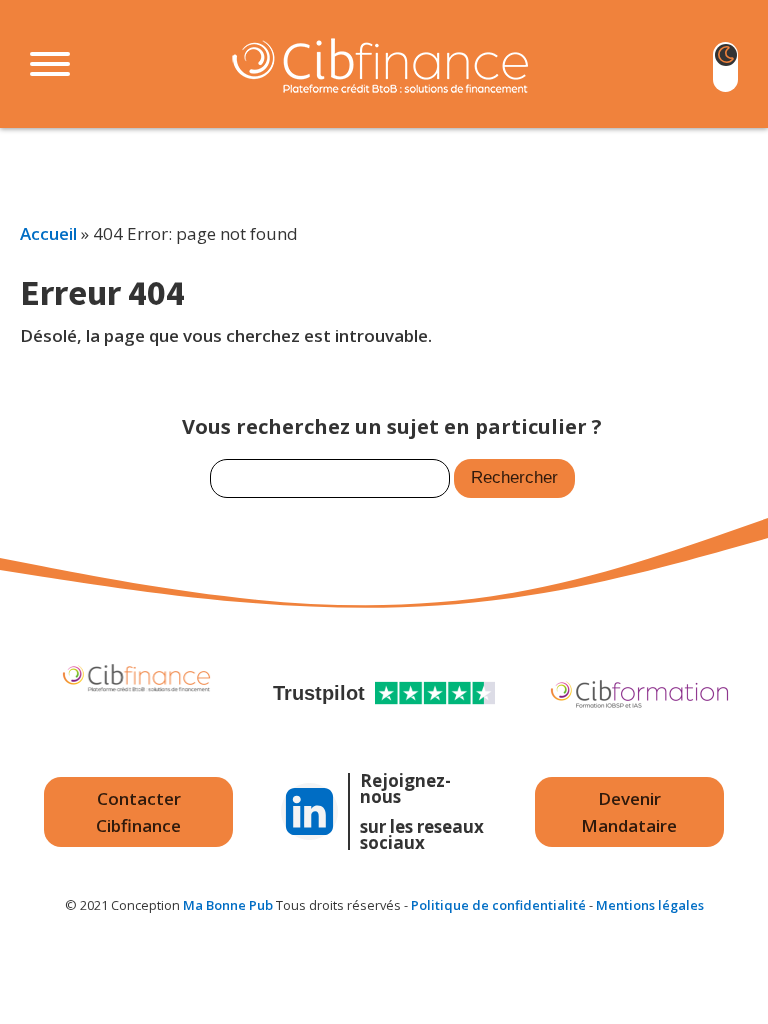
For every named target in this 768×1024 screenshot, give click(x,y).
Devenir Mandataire (629, 812)
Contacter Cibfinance (138, 812)
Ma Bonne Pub (228, 905)
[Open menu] (50, 64)
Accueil (48, 233)
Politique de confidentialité (498, 905)
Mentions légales (650, 905)
